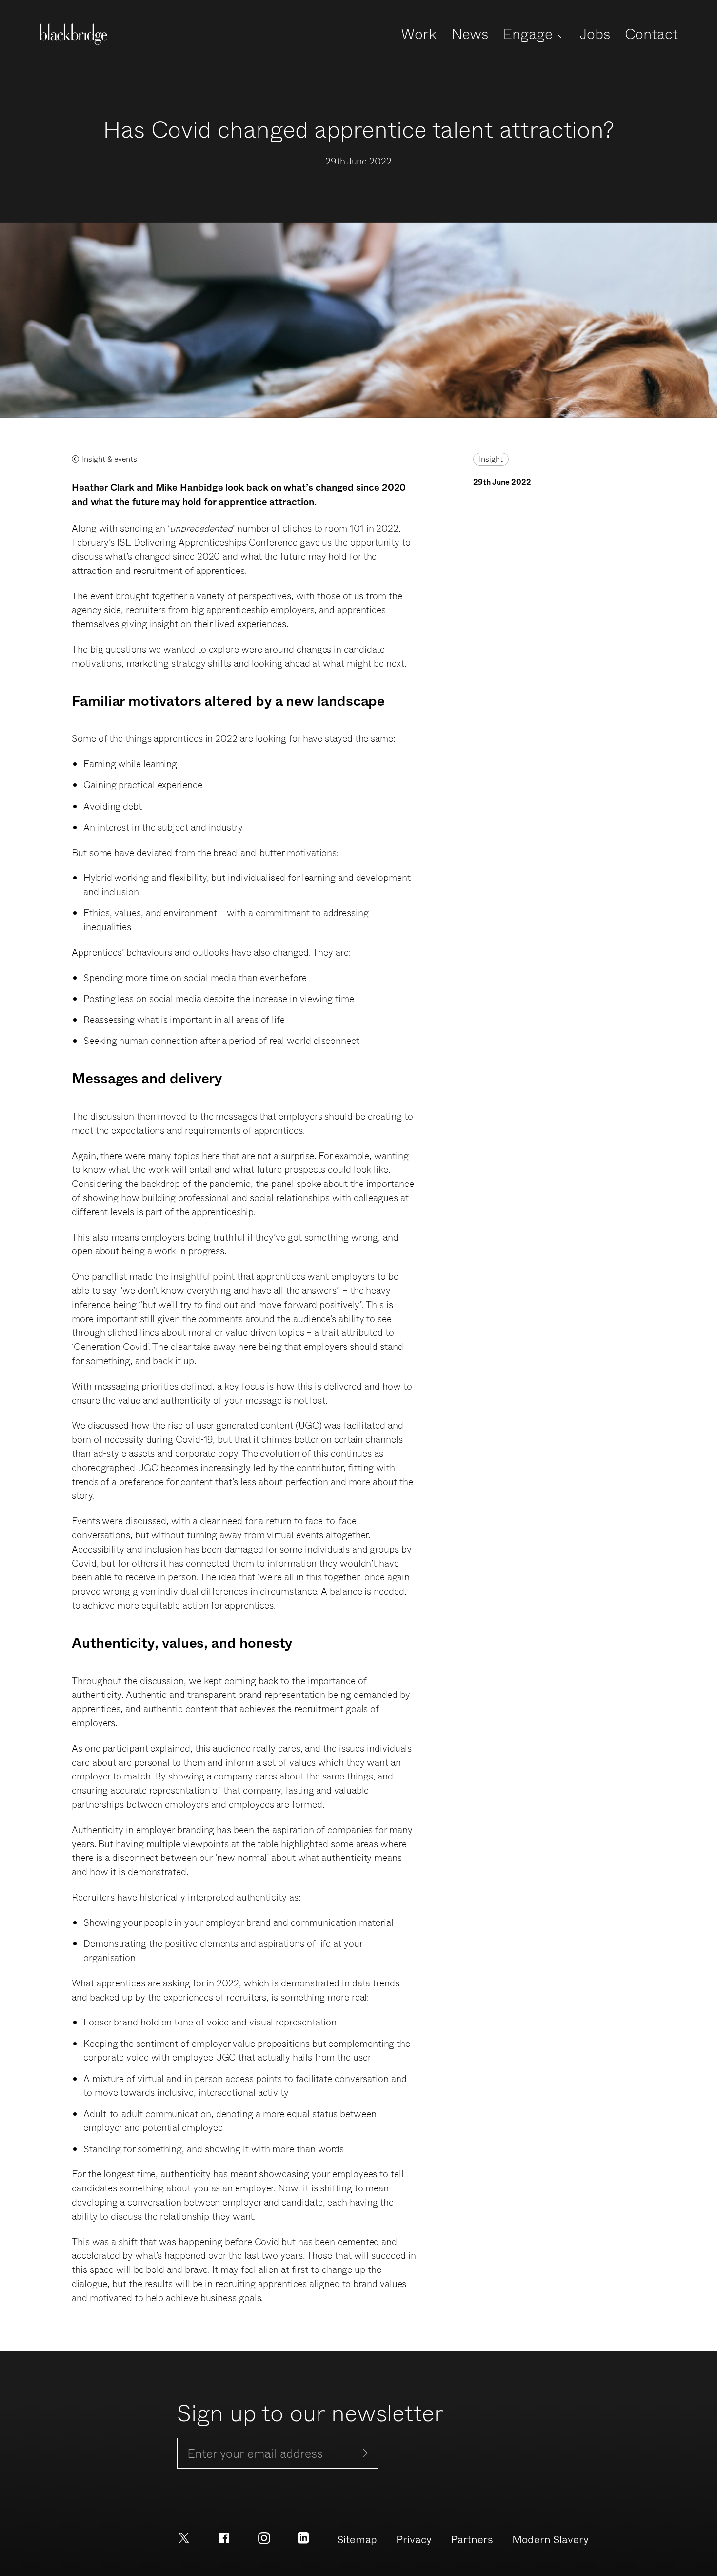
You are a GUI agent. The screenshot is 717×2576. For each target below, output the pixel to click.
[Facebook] (224, 2537)
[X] (184, 2537)
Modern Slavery (550, 2539)
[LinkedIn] (304, 2537)
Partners (472, 2539)
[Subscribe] (363, 2453)
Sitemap (357, 2539)
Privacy (414, 2539)
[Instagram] (264, 2537)
